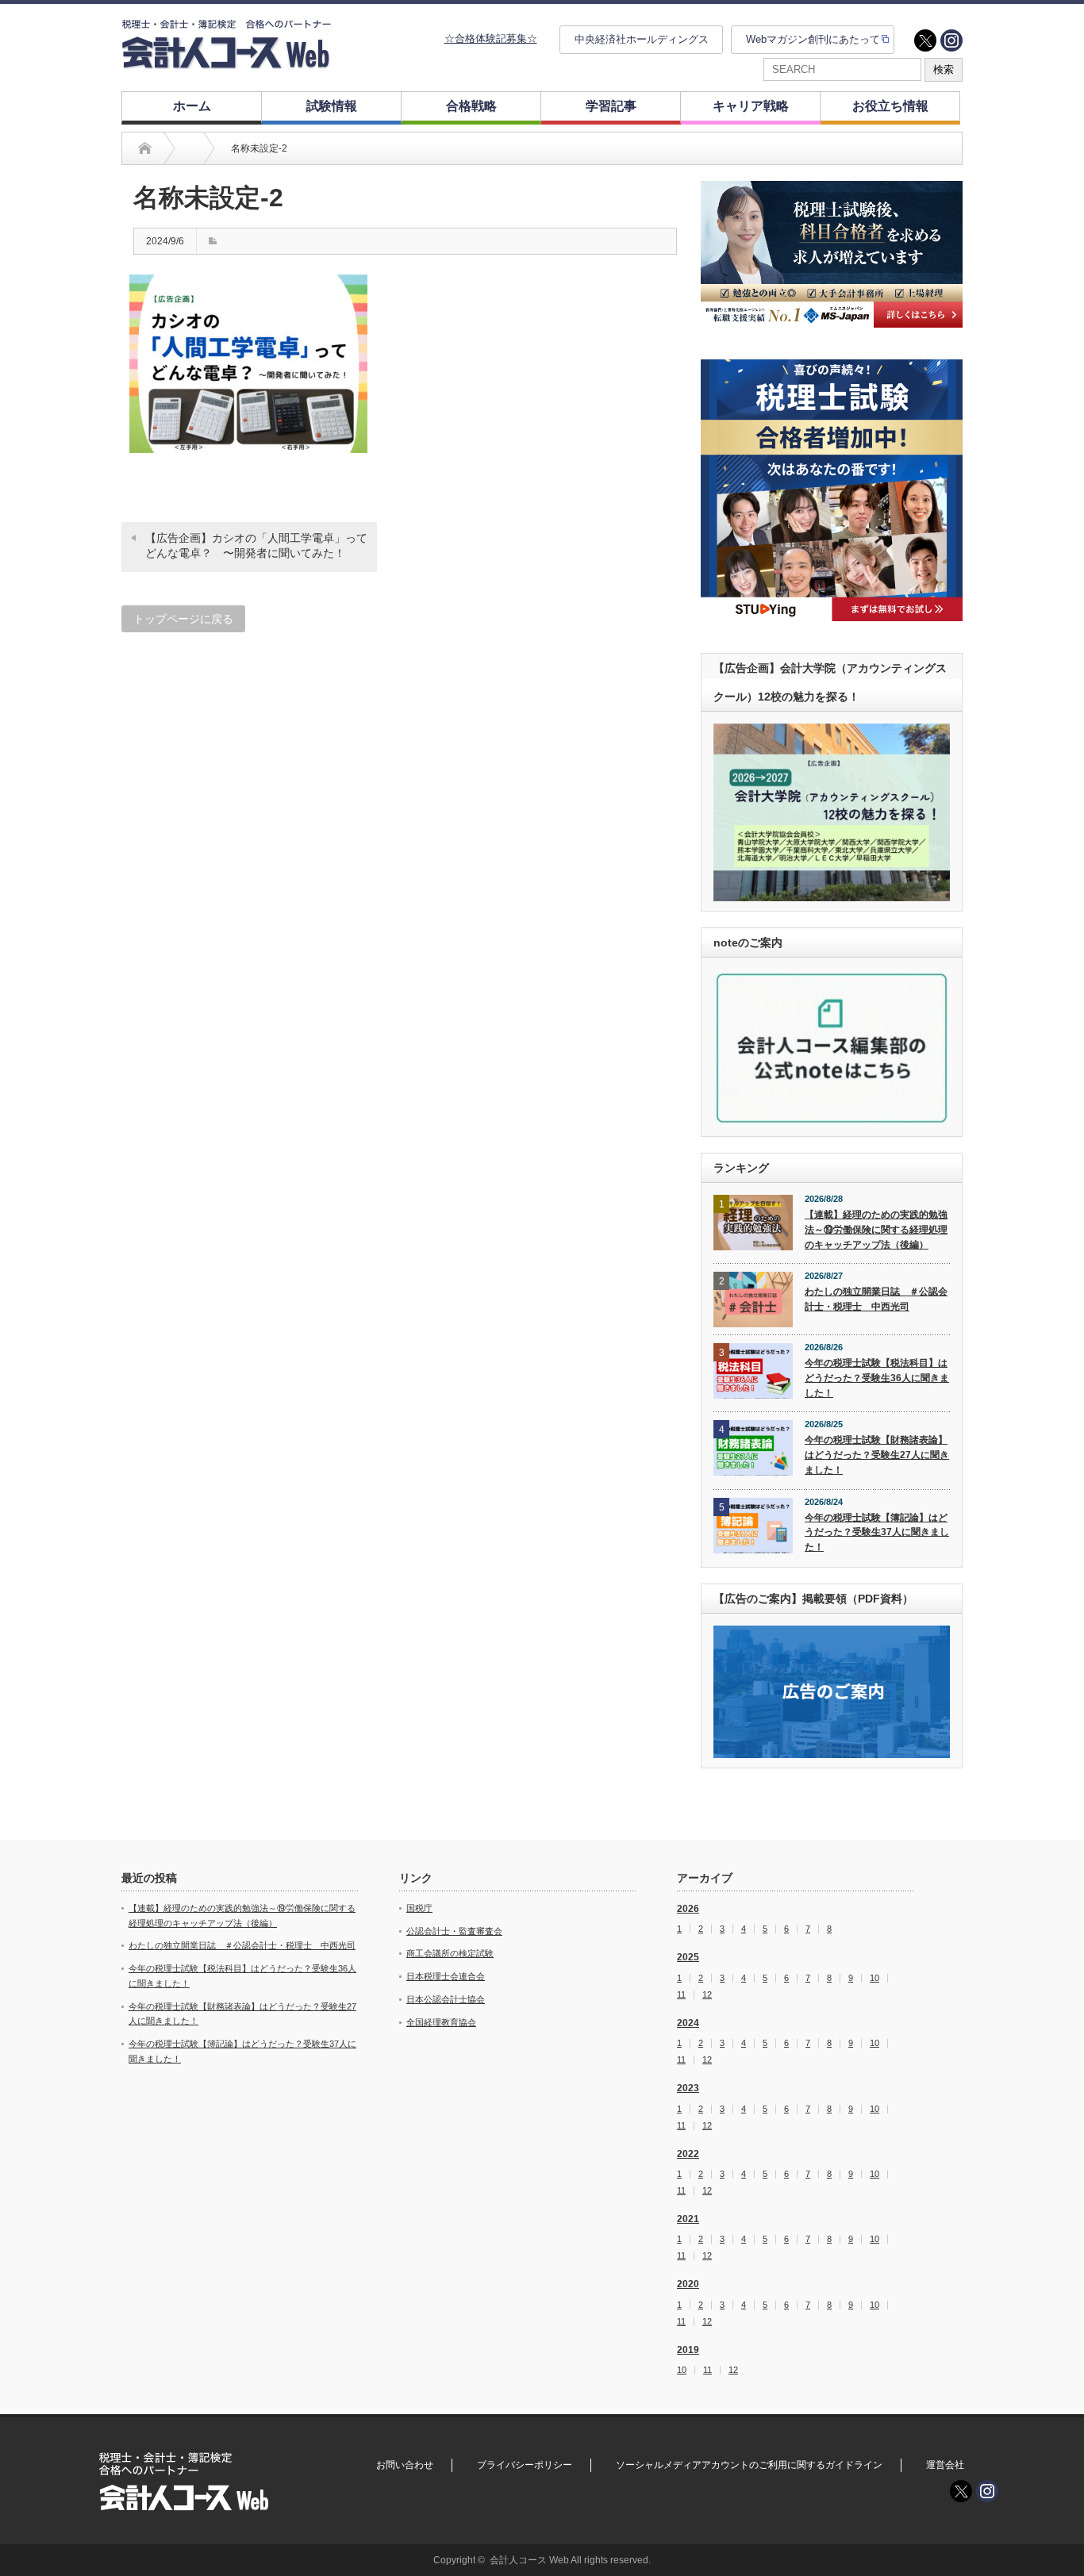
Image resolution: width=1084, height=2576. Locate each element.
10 (875, 1978)
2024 (688, 2023)
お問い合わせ (405, 2465)
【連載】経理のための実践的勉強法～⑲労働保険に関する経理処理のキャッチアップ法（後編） (876, 1229)
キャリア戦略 (751, 106)
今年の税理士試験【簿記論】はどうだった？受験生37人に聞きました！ (877, 1532)
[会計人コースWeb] (226, 62)
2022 (688, 2154)
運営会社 (945, 2465)
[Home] (145, 148)
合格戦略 (471, 106)
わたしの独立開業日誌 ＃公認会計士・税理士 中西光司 (876, 1299)
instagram (951, 40)
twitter (925, 40)
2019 (688, 2350)
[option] (832, 254)
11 (681, 1995)
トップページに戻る (183, 619)
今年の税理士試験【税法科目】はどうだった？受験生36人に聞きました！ (877, 1378)
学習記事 (611, 106)
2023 (688, 2088)
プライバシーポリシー (525, 2465)
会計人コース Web (529, 2560)
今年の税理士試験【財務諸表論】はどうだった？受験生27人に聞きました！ (877, 1455)
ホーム (192, 106)
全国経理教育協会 (441, 2022)
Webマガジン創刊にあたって (813, 39)
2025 (688, 1957)
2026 (688, 1909)
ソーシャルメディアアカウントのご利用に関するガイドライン (749, 2465)
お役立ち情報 (890, 106)
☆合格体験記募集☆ (491, 38)
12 (707, 1995)
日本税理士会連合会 (446, 1976)
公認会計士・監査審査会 (454, 1931)
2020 (688, 2284)
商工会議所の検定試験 (450, 1953)
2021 (688, 2219)
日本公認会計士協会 (446, 1999)
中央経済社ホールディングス (642, 39)
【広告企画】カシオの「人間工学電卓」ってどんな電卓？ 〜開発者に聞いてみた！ (256, 546)
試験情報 (332, 106)
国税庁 (419, 1908)
